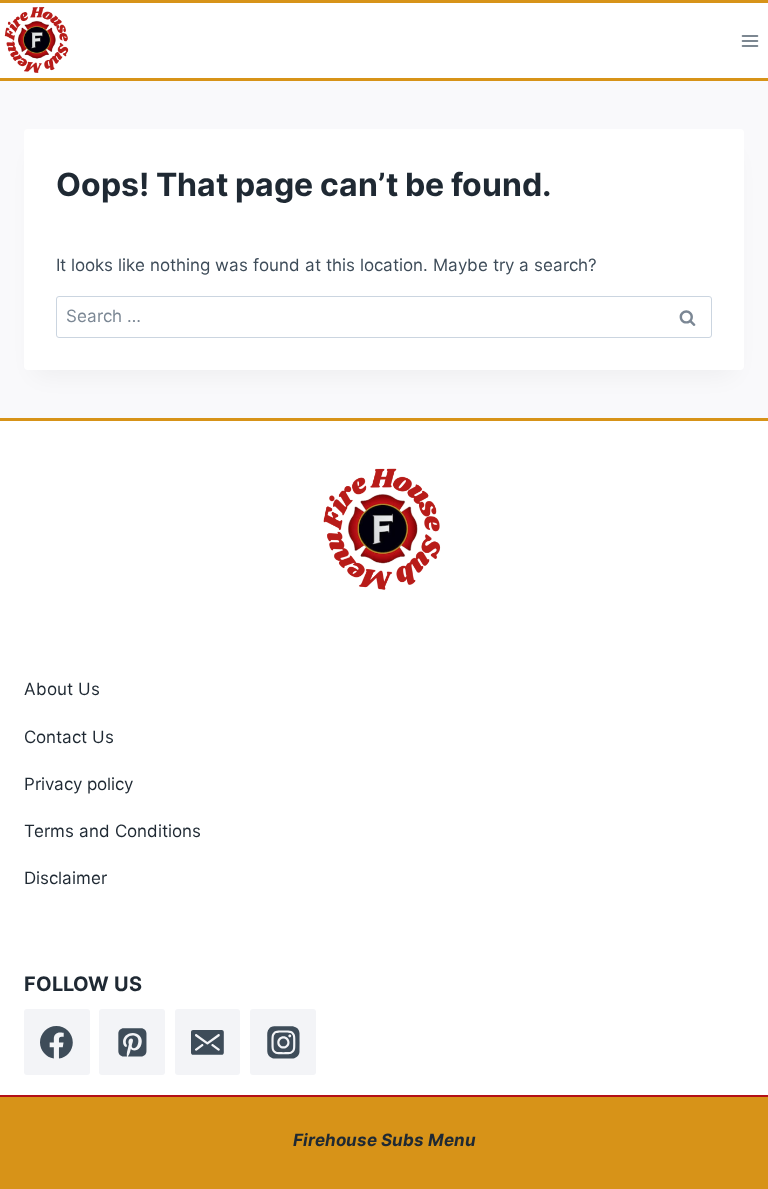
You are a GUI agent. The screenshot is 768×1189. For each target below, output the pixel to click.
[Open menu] (749, 40)
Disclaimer (65, 878)
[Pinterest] (132, 1042)
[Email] (208, 1042)
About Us (62, 689)
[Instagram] (283, 1042)
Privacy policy (78, 784)
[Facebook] (57, 1042)
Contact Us (69, 737)
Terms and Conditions (112, 831)
